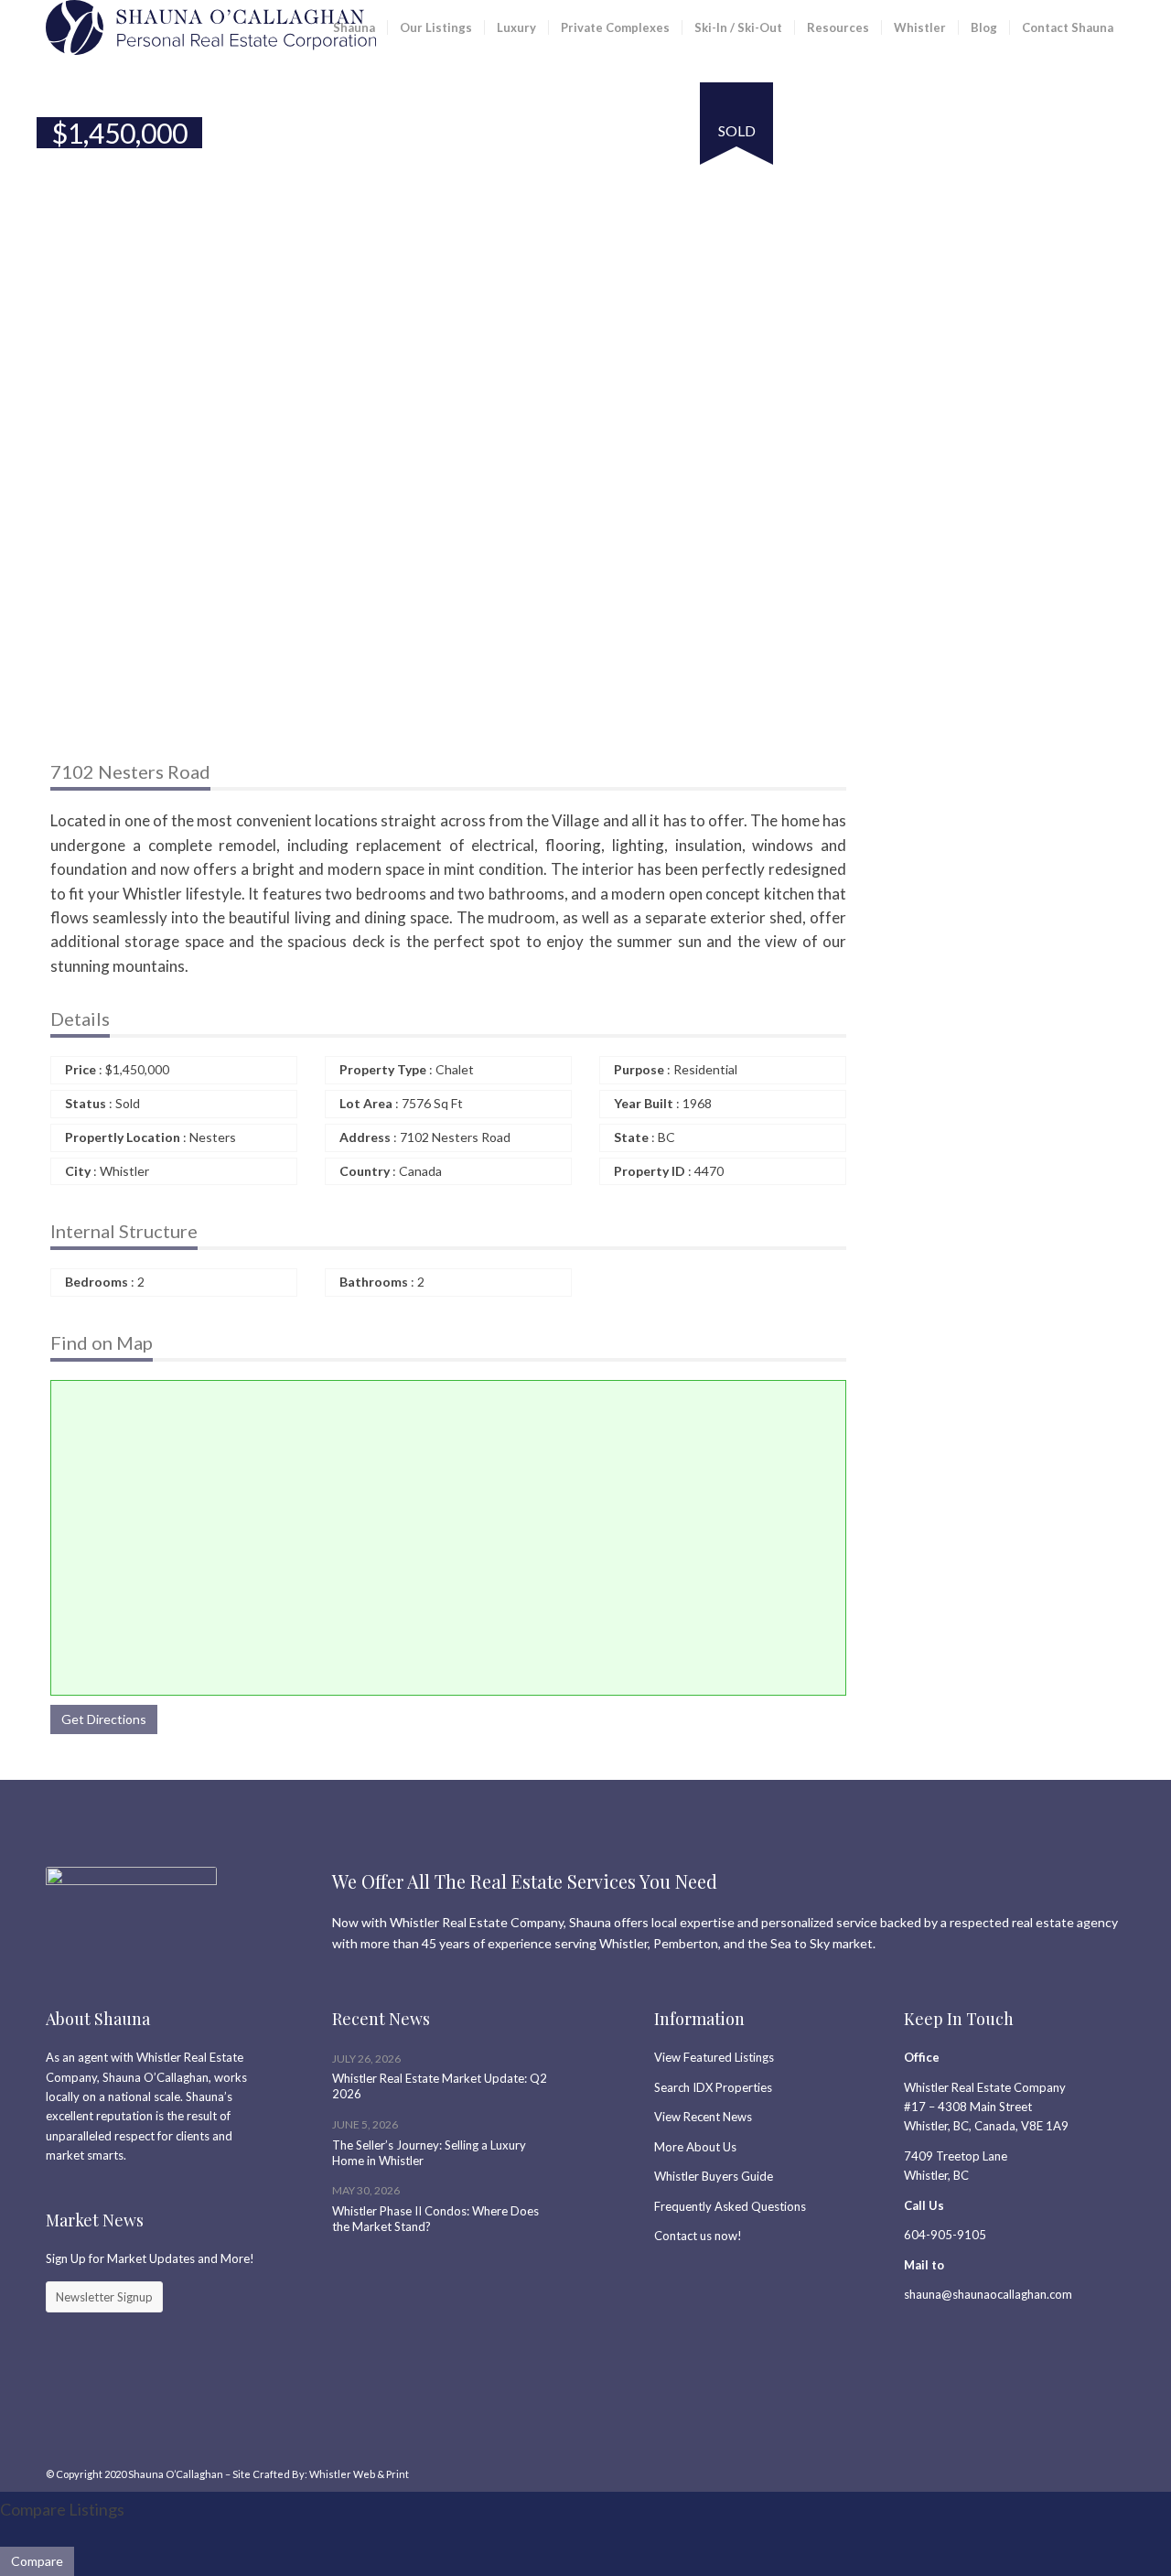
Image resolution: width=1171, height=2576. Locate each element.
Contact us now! (698, 2236)
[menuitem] (354, 27)
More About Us (695, 2147)
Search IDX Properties (713, 2087)
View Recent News (703, 2117)
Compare (37, 2561)
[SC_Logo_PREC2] (211, 27)
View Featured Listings (714, 2057)
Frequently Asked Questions (730, 2206)
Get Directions (104, 1719)
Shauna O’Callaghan (176, 2474)
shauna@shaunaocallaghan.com (988, 2294)
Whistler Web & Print (359, 2474)
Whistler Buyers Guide (714, 2176)
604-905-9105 (945, 2235)
